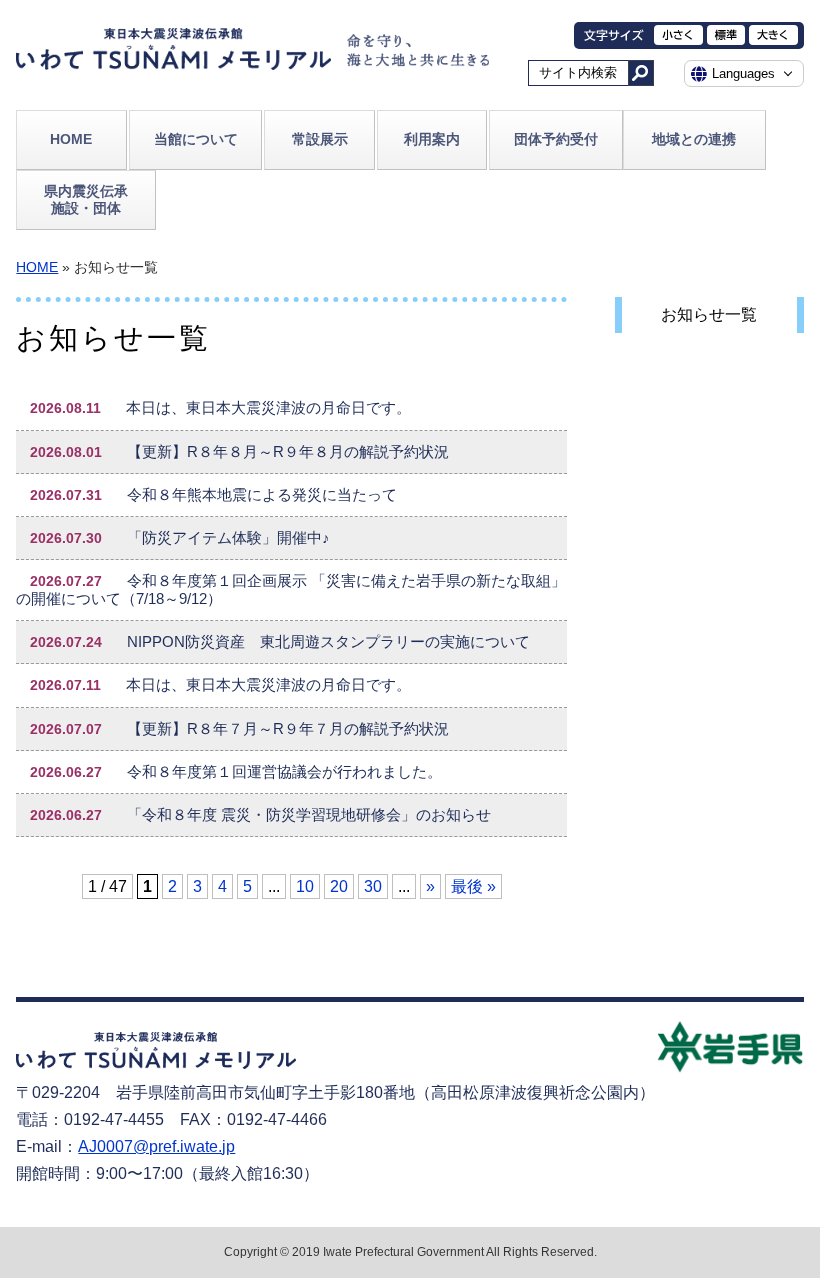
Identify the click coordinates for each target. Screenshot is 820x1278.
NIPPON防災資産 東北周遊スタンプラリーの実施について (280, 642)
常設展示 (320, 139)
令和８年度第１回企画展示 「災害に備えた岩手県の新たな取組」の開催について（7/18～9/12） (291, 590)
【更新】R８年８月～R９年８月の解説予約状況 (239, 452)
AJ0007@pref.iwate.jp (156, 1146)
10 (305, 886)
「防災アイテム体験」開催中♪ (180, 538)
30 (373, 886)
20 (339, 886)
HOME (71, 139)
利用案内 (432, 139)
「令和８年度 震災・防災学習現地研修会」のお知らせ (260, 815)
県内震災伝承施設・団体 (86, 199)
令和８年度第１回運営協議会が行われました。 (236, 772)
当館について (196, 139)
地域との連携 (694, 139)
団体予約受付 (556, 139)
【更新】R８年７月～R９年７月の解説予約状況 (239, 729)
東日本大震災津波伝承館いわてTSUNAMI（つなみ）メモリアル (173, 54)
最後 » (473, 886)
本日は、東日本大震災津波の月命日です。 (220, 408)
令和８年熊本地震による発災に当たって (213, 495)
